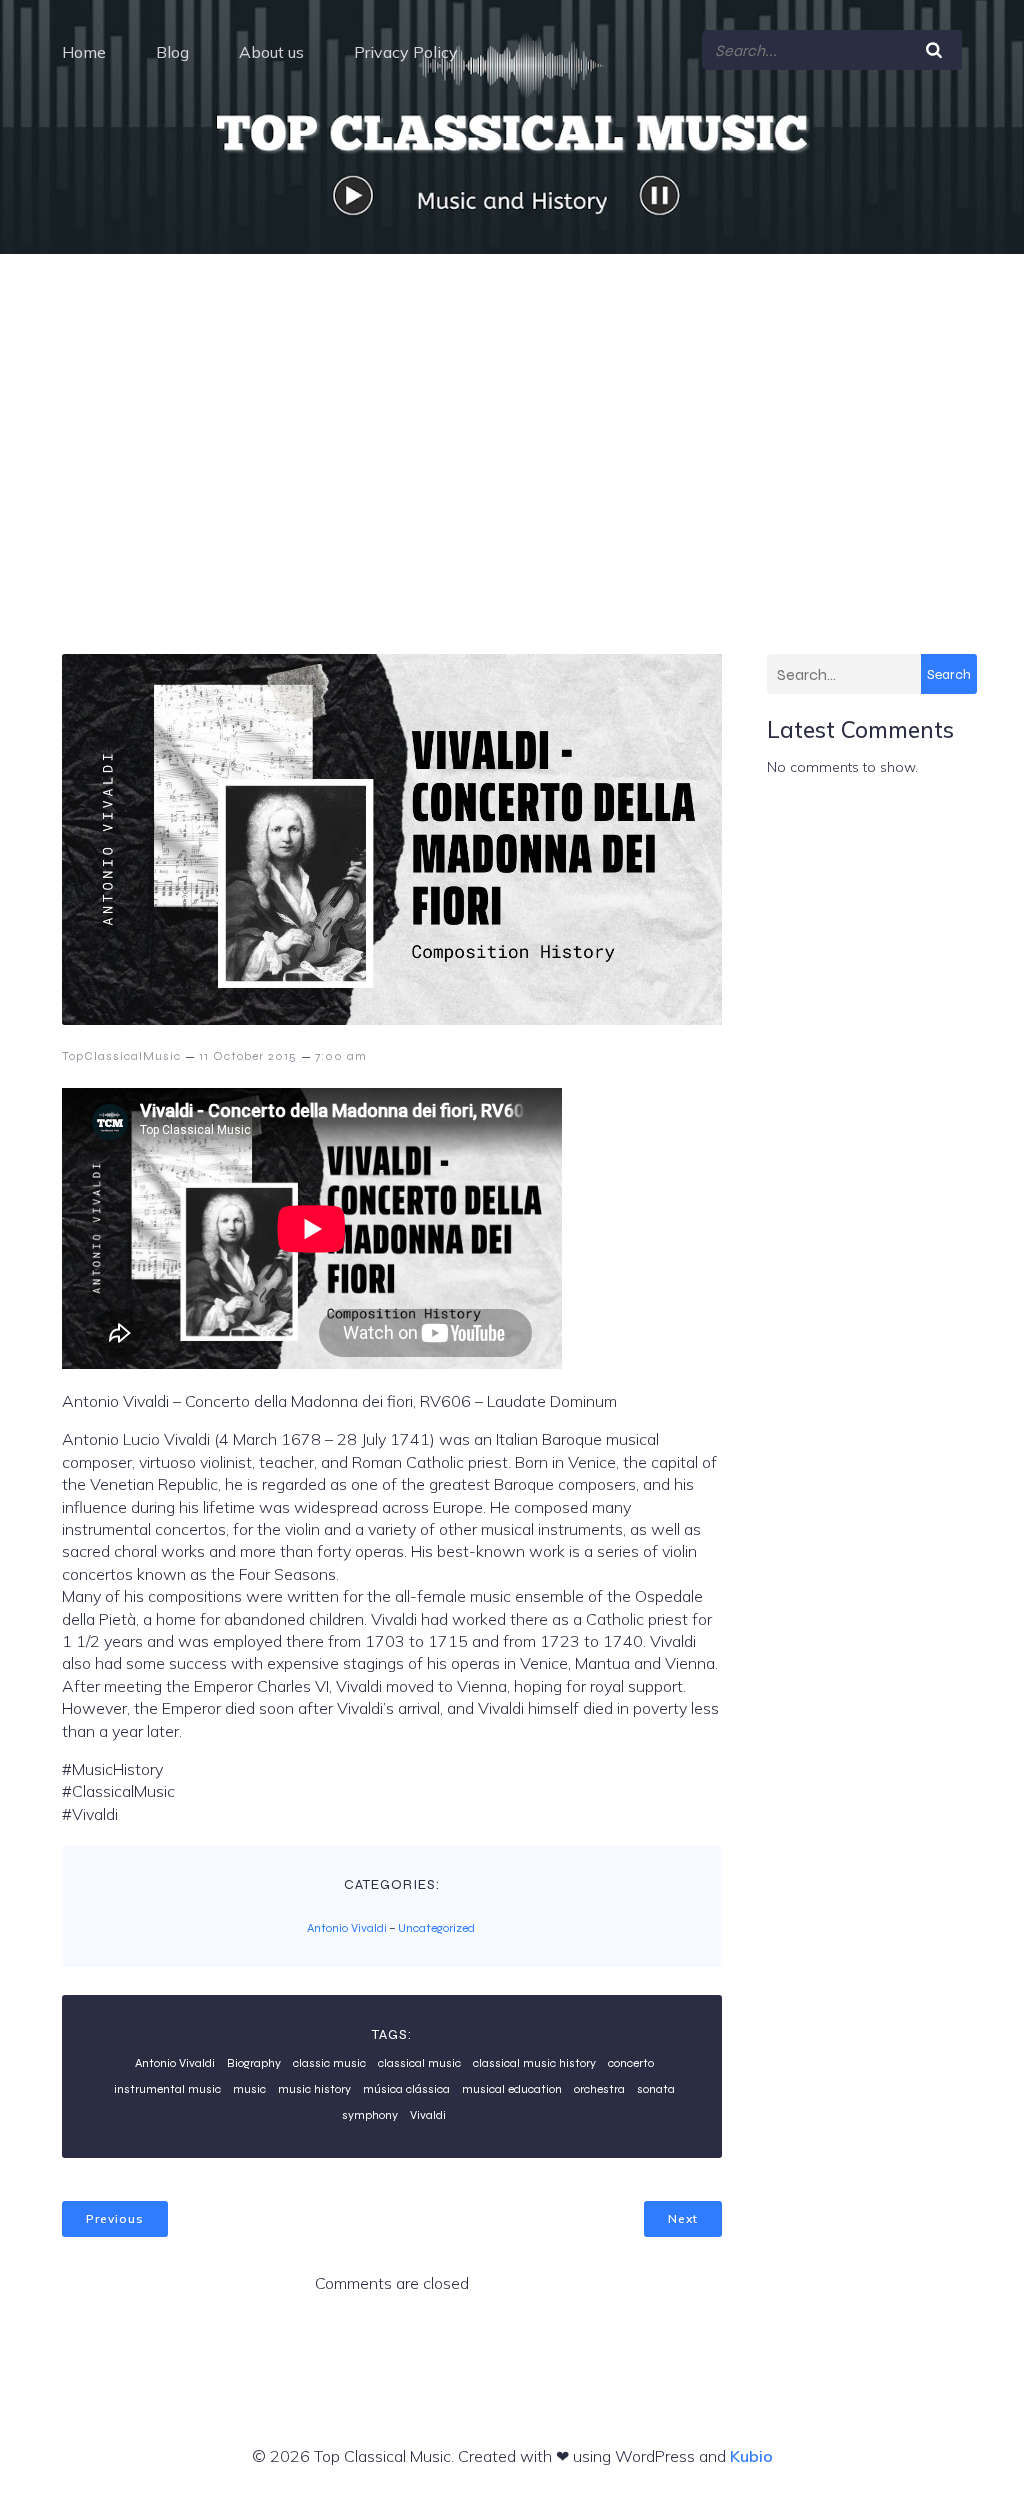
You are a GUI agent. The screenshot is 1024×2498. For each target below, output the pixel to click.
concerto (631, 2063)
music (249, 2089)
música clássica (406, 2089)
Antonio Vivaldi (347, 1928)
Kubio (751, 2456)
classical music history (534, 2063)
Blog (172, 52)
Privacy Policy (406, 52)
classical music (419, 2063)
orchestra (599, 2089)
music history (314, 2089)
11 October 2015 (248, 1056)
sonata (656, 2089)
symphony (370, 2115)
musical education (512, 2089)
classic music (329, 2063)
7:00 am (341, 1056)
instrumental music (167, 2089)
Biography (254, 2063)
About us (271, 52)
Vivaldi (428, 2115)
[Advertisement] (512, 404)
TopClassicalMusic (121, 1056)
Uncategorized (436, 1928)
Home (84, 52)
